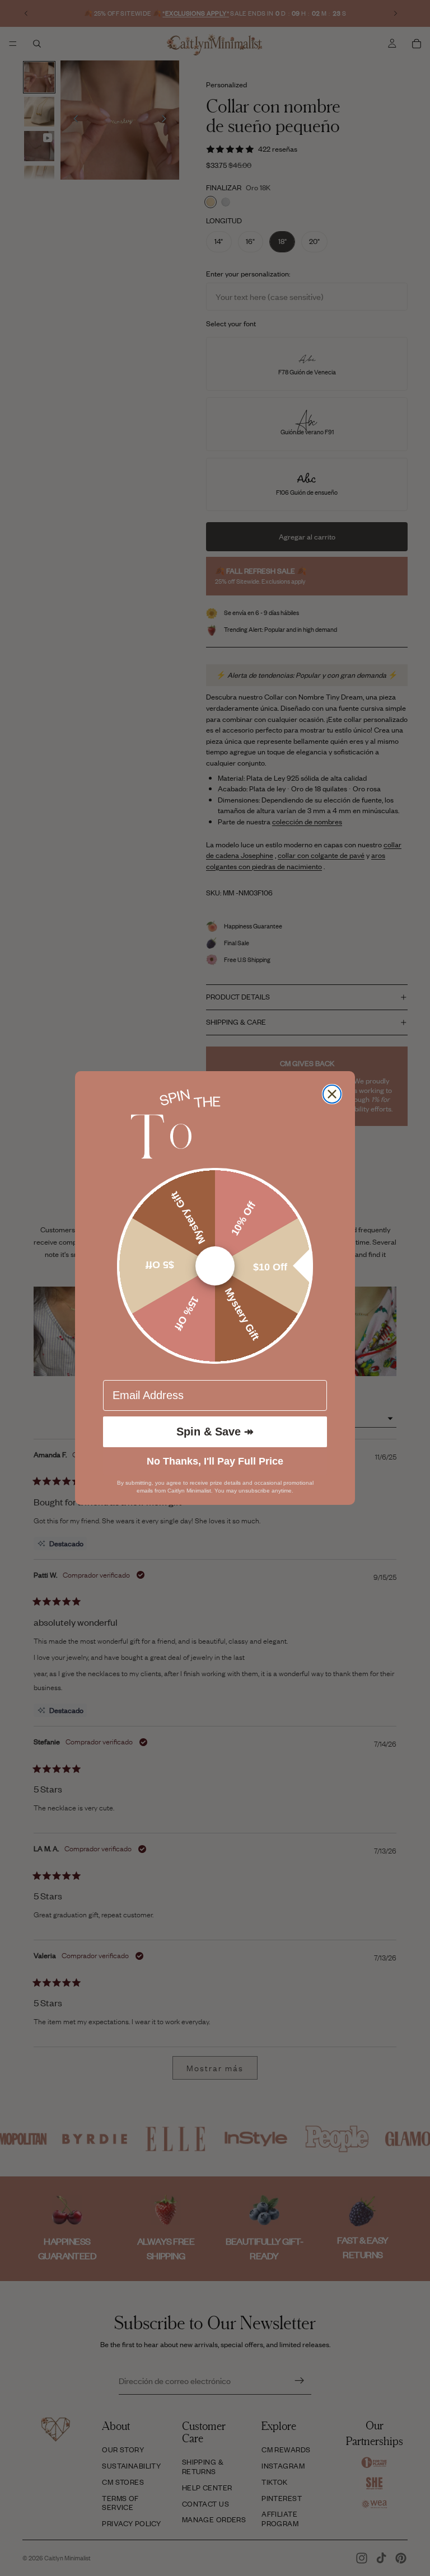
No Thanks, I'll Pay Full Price (215, 1461)
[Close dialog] (332, 1094)
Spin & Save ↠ (215, 1432)
